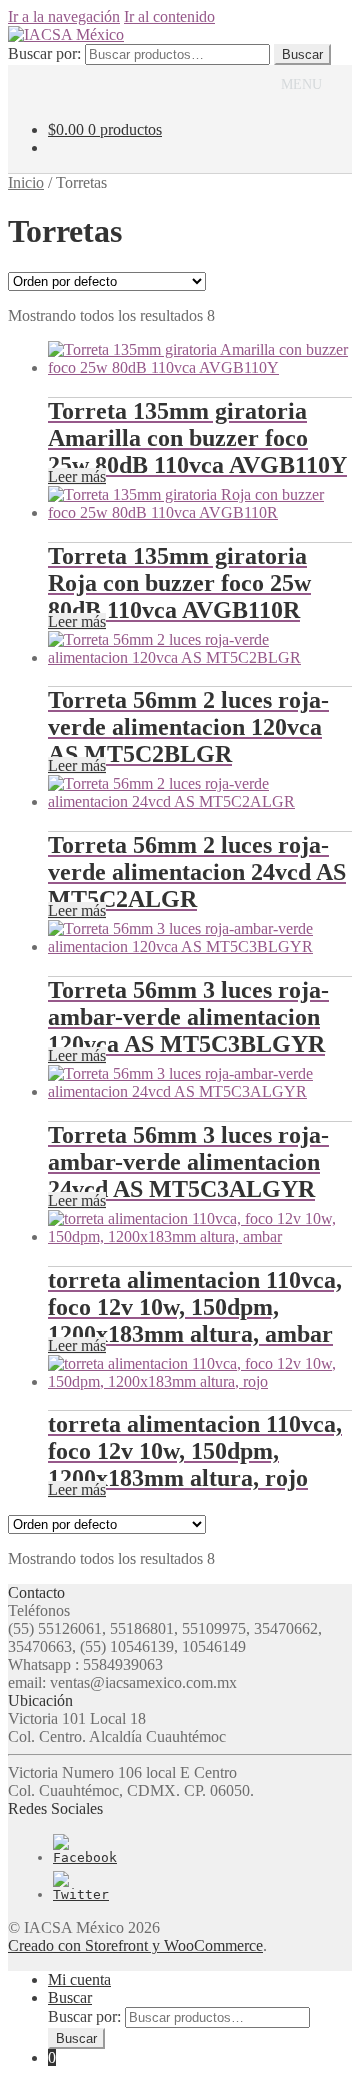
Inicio (26, 182)
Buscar (302, 54)
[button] (301, 85)
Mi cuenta (79, 1979)
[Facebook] (85, 1857)
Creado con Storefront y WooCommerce (135, 1945)
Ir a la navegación (64, 16)
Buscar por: (44, 53)
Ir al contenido (169, 16)
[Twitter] (81, 1894)
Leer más (77, 476)
